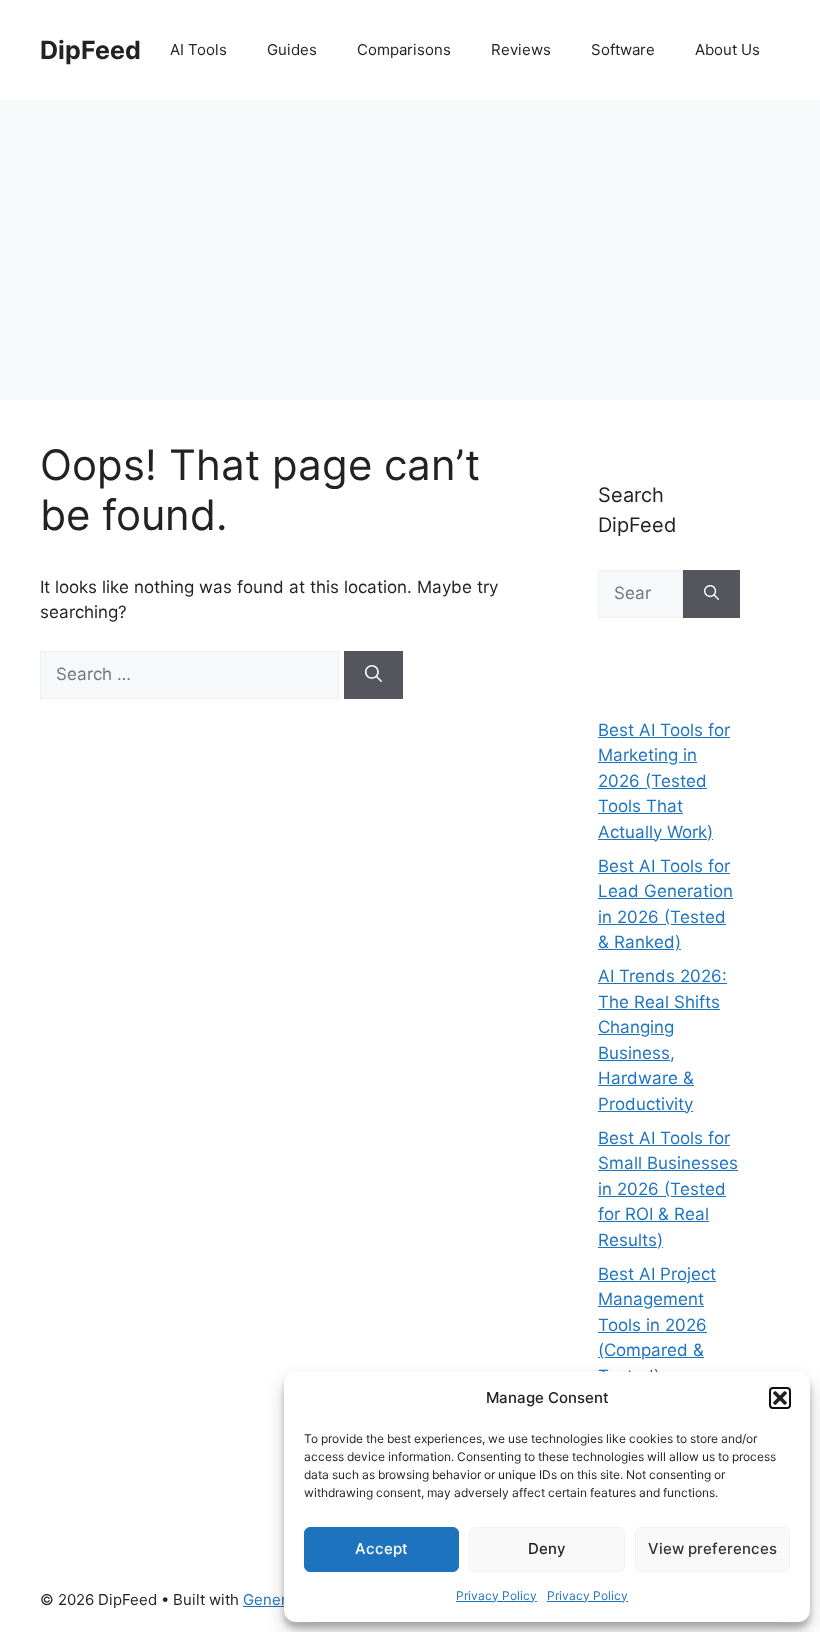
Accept (381, 1548)
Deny (547, 1548)
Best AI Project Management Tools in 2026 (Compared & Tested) (657, 1325)
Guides (292, 49)
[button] (780, 1398)
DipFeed (90, 50)
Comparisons (404, 49)
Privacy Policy (496, 1595)
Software (623, 49)
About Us (727, 49)
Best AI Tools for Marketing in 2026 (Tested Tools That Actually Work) (664, 781)
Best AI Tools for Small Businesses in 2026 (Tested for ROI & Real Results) (668, 1189)
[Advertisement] (410, 250)
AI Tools (198, 49)
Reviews (521, 49)
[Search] (373, 675)
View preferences (712, 1548)
